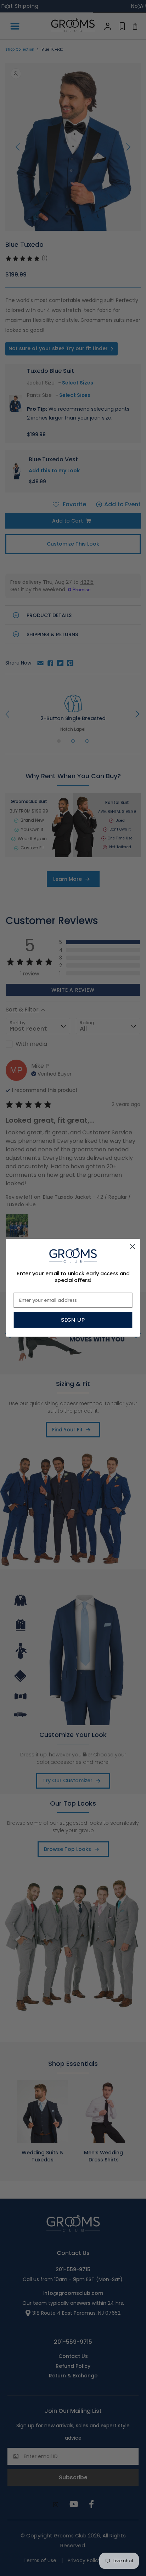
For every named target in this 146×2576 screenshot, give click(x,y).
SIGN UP (73, 1320)
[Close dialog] (132, 1246)
